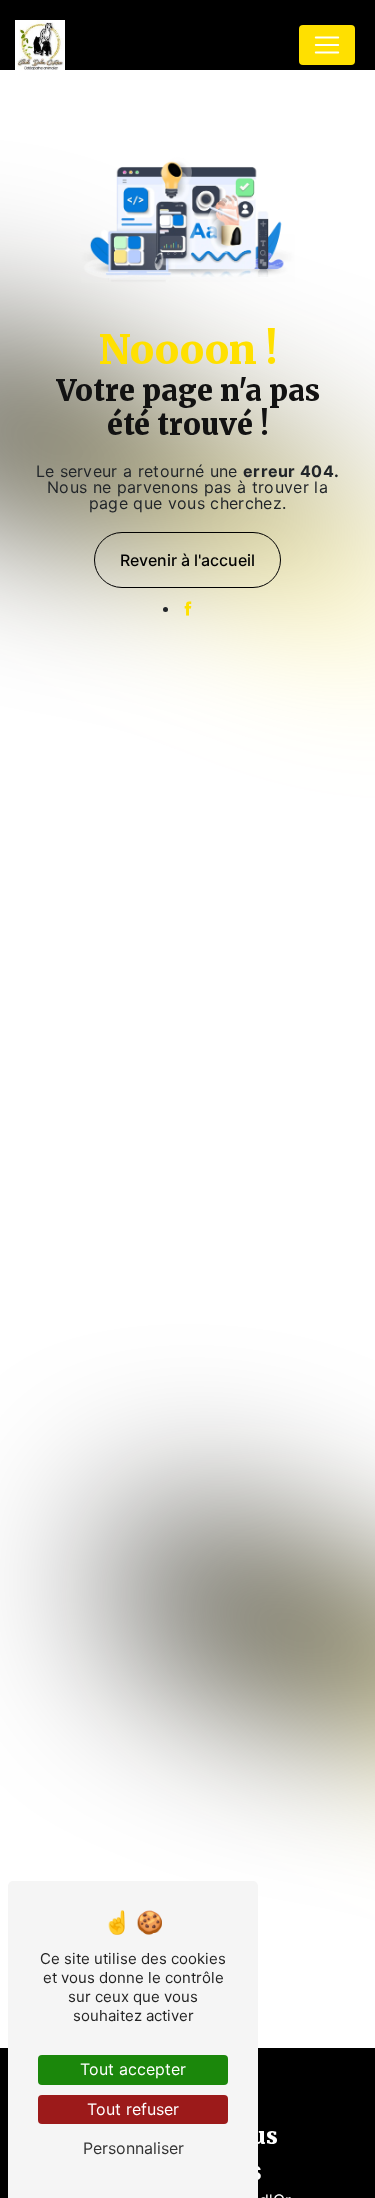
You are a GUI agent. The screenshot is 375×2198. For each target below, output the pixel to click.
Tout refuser (133, 2109)
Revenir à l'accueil (187, 560)
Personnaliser (133, 2148)
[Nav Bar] (327, 45)
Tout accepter (133, 2069)
